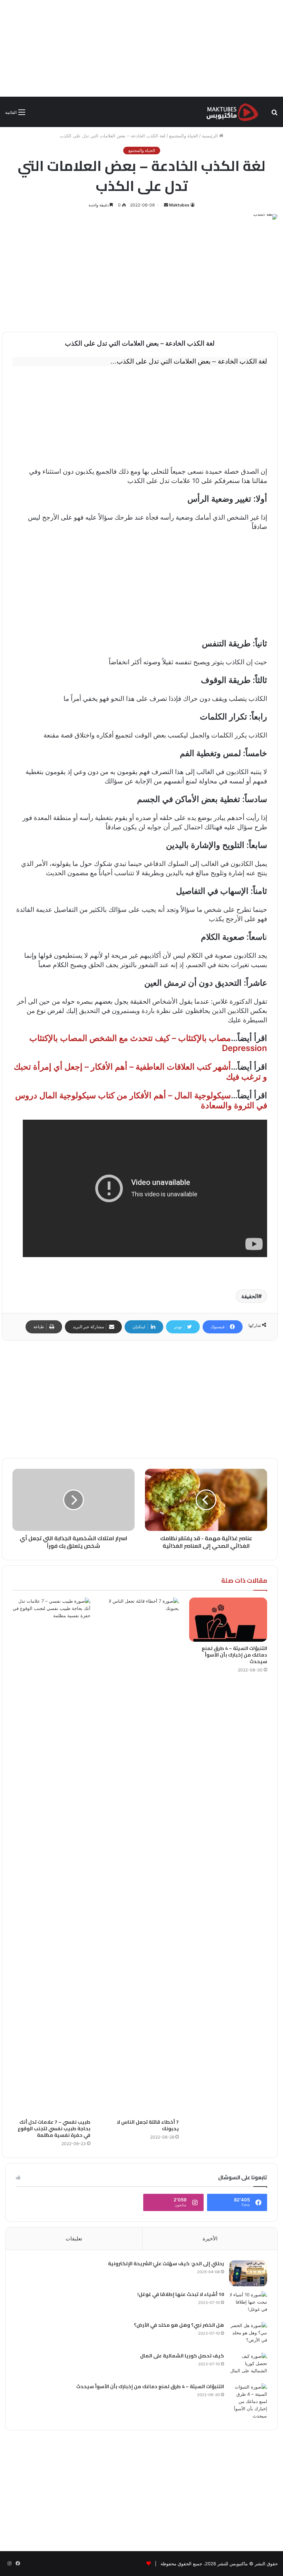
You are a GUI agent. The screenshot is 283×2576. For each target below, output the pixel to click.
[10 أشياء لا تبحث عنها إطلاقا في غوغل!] (248, 2304)
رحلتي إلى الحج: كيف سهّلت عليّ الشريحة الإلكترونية (166, 2264)
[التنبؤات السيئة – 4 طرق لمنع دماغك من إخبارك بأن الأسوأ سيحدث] (228, 1619)
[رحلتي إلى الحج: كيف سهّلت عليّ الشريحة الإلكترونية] (248, 2273)
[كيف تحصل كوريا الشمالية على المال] (248, 2366)
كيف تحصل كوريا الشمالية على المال (182, 2356)
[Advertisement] (141, 48)
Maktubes (179, 205)
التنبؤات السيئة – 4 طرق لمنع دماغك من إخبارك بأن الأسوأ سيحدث (234, 1655)
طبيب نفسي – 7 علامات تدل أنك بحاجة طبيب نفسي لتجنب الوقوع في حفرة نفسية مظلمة (54, 2129)
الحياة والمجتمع (184, 136)
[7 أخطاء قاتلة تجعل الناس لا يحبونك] (140, 1856)
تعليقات (74, 2239)
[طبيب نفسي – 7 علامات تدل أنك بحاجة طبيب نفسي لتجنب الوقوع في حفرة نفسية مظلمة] (51, 1856)
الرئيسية (211, 136)
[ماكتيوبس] (232, 112)
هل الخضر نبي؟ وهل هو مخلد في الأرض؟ (179, 2325)
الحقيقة (250, 1296)
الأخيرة (210, 2239)
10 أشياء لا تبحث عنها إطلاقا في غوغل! (181, 2294)
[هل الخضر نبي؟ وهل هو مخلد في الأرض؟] (248, 2335)
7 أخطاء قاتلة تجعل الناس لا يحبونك (148, 2125)
